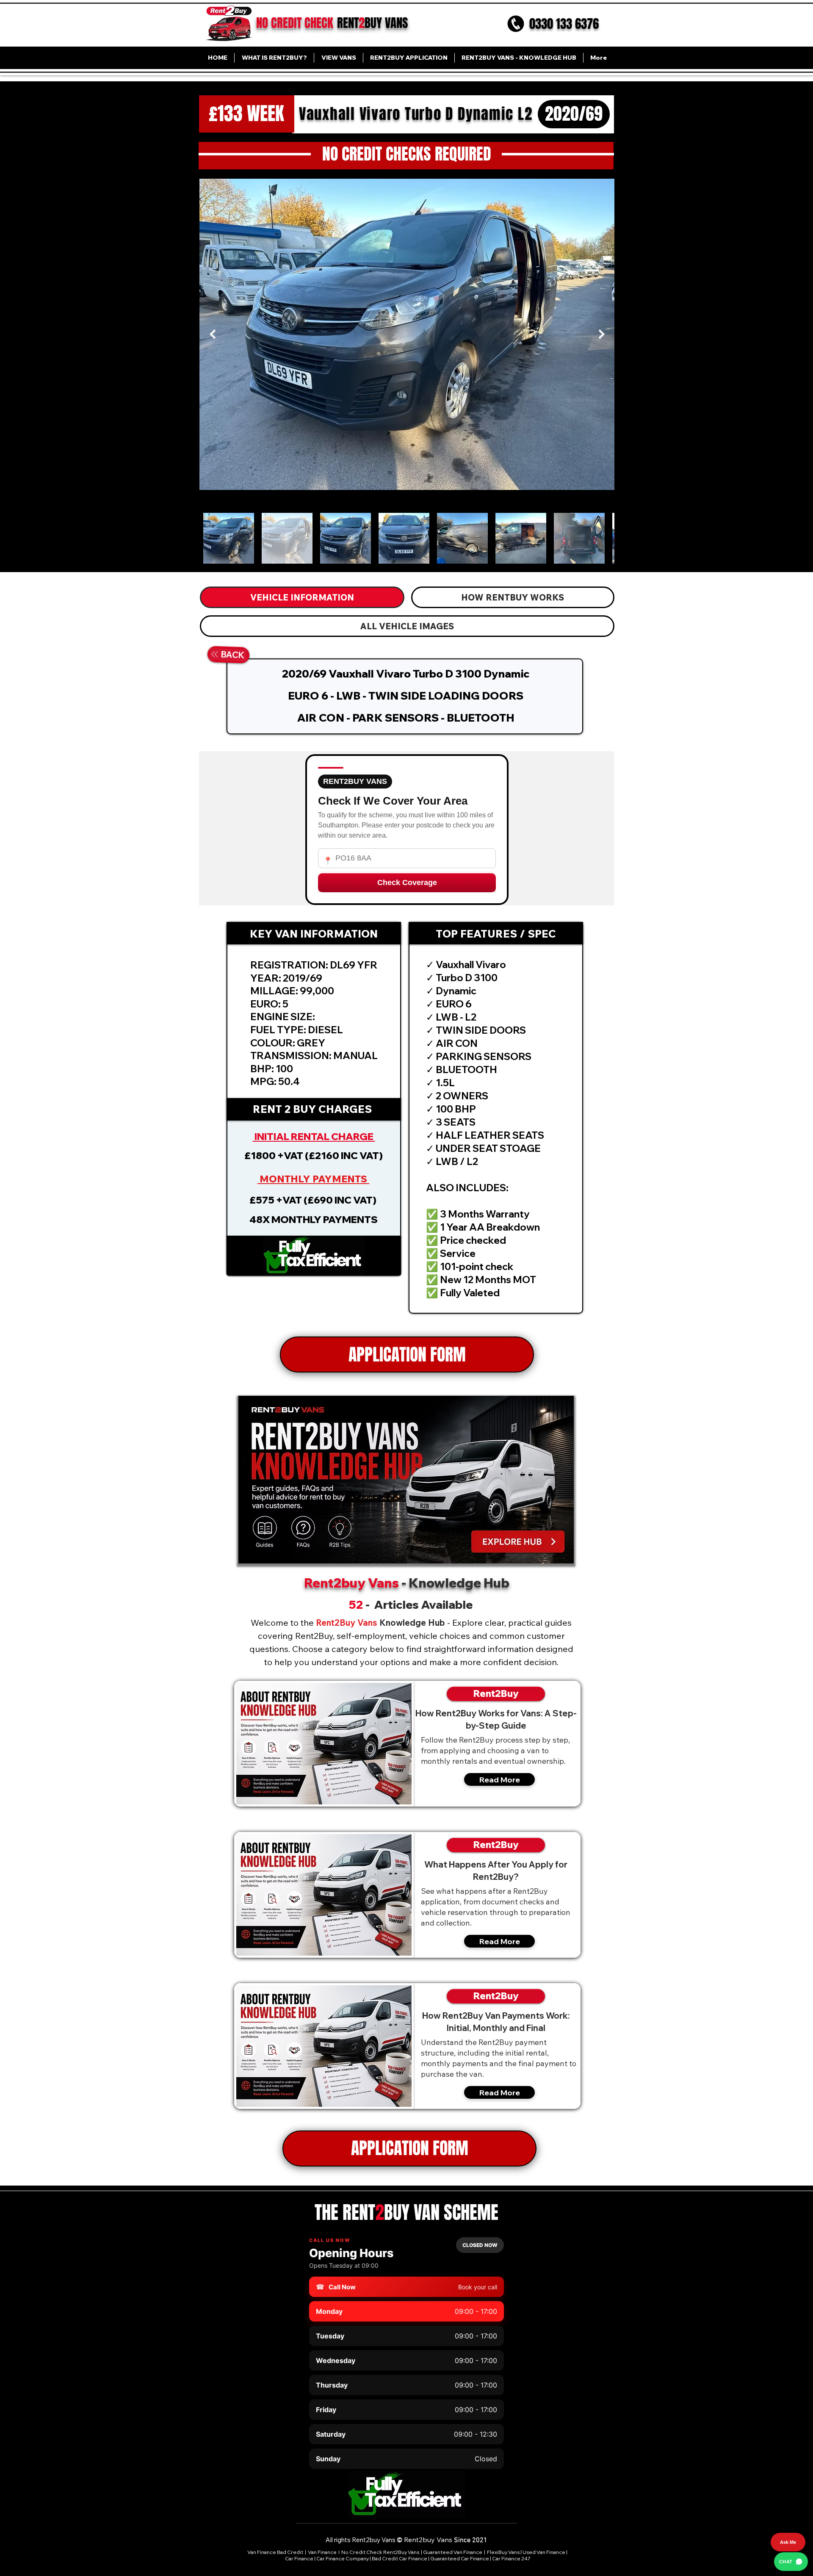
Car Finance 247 (512, 2558)
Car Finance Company (343, 2558)
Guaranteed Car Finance (460, 2558)
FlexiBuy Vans (503, 2552)
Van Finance (323, 2552)
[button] (314, 1256)
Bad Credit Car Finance (400, 2558)
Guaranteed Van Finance (453, 2552)
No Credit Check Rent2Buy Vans (380, 2552)
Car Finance (299, 2558)
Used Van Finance (544, 2552)
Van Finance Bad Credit (275, 2552)
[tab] (302, 597)
